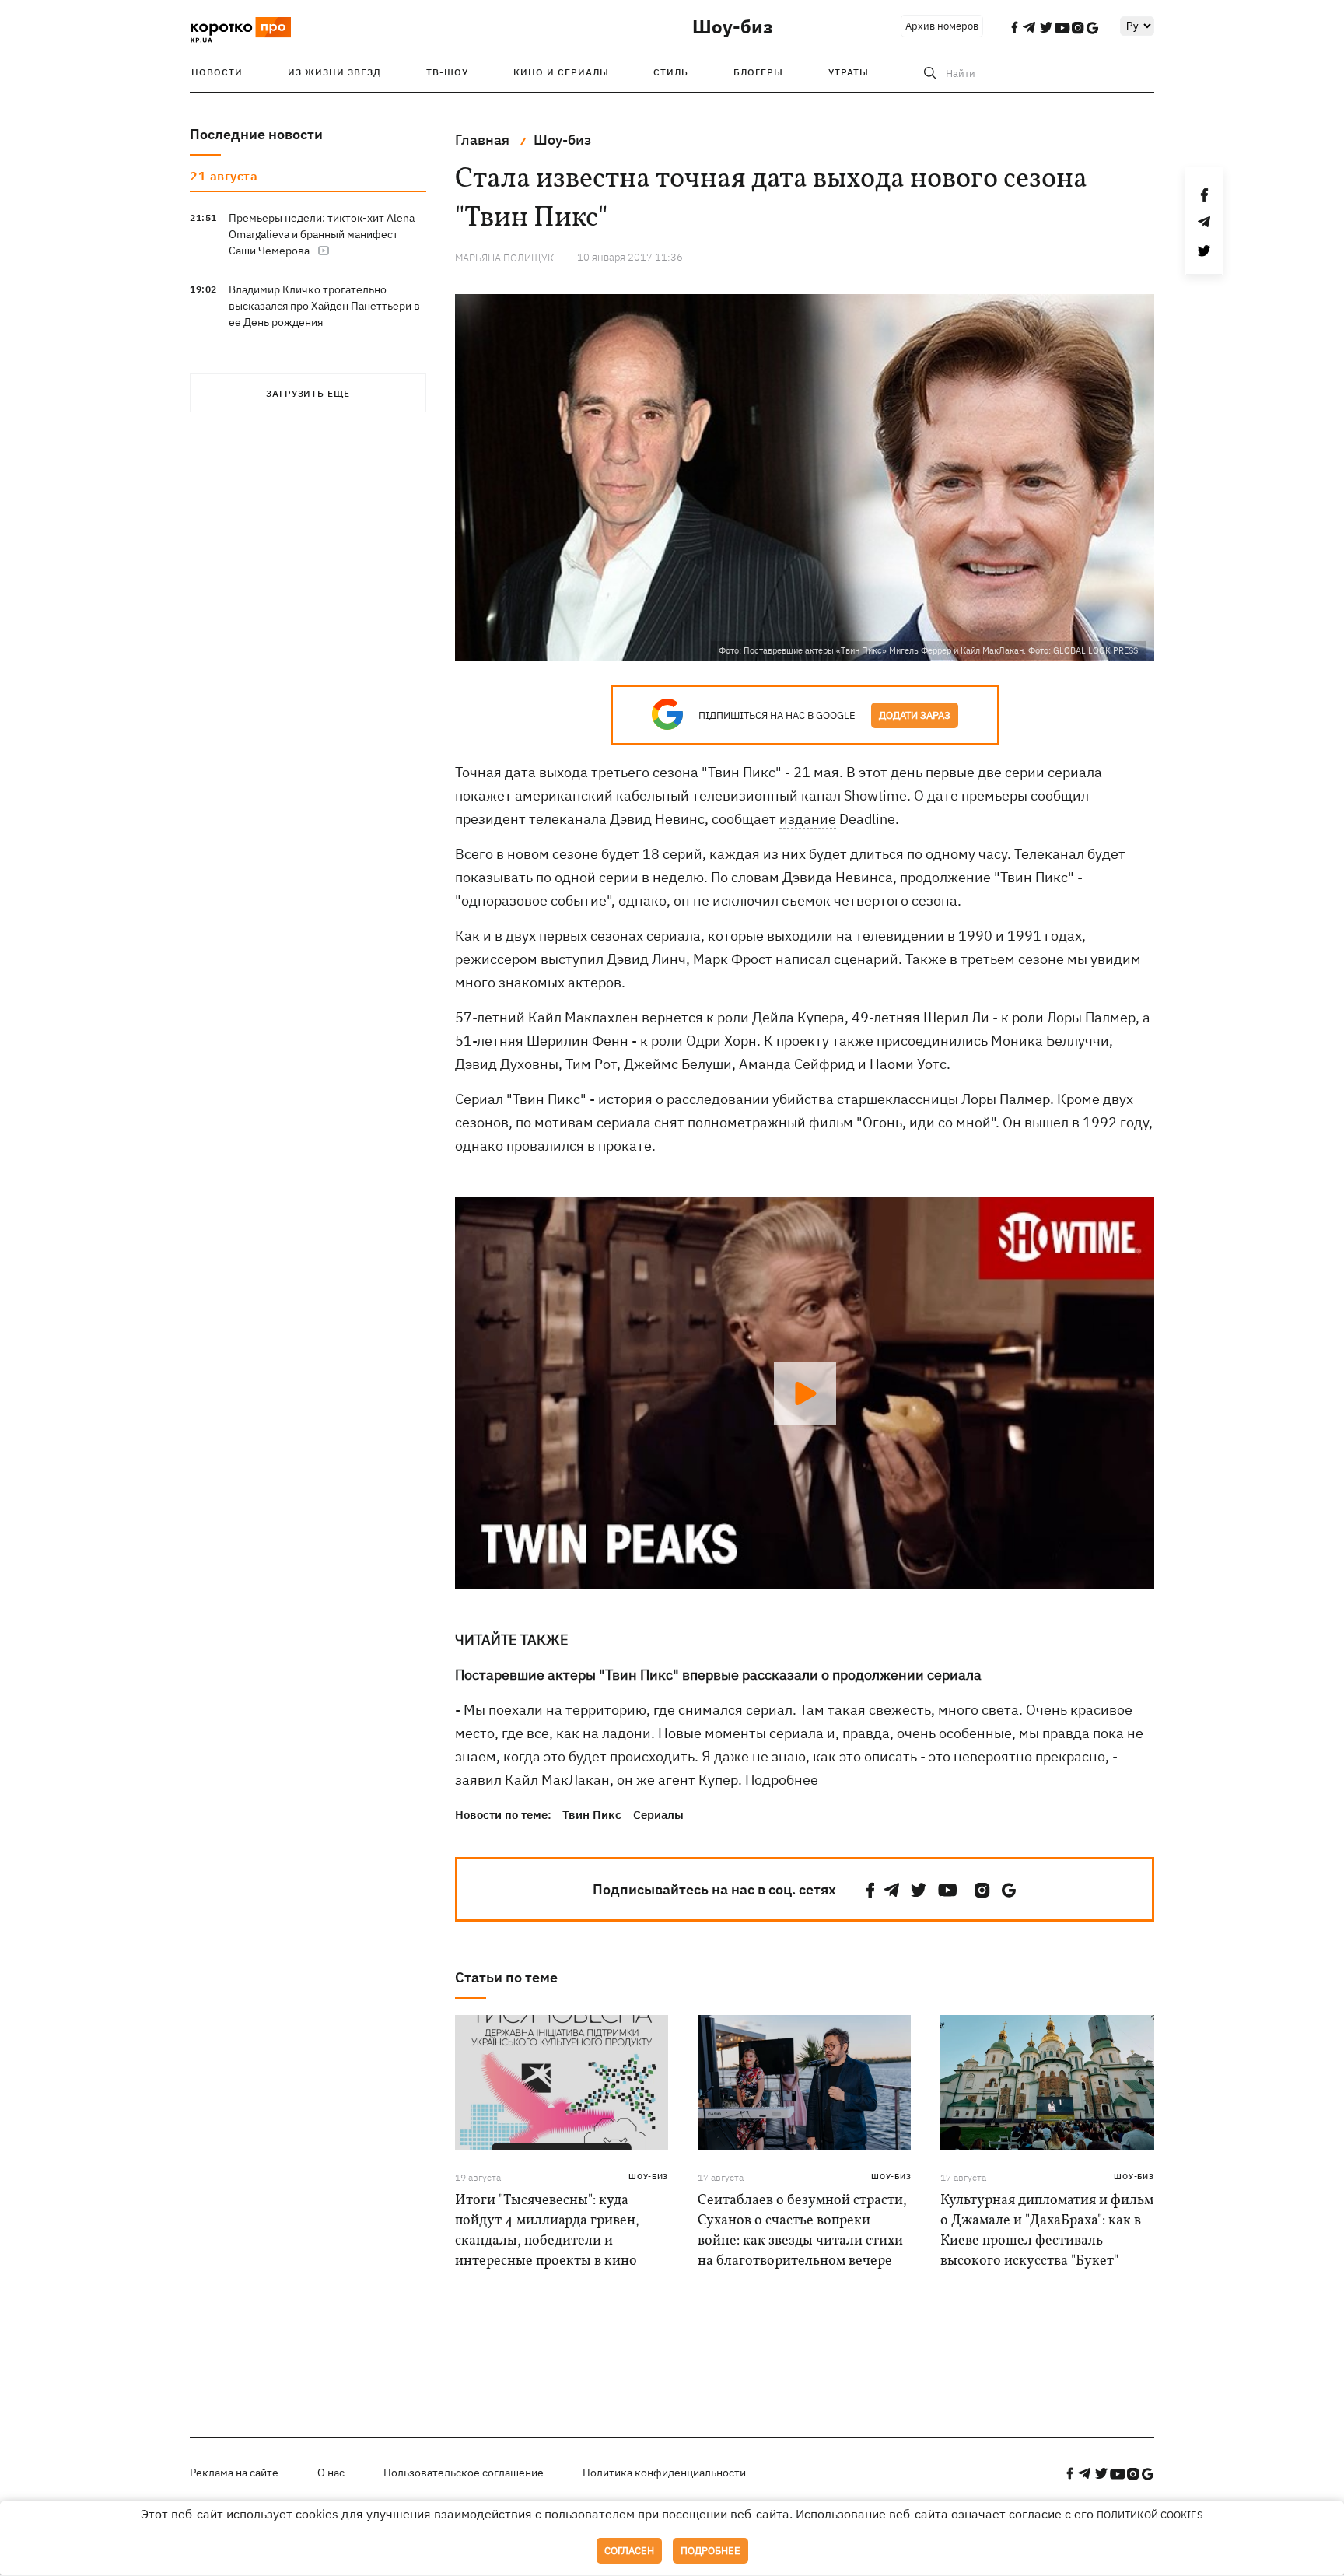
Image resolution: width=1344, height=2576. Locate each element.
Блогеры (758, 72)
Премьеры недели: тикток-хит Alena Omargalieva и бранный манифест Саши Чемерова (322, 234)
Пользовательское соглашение (464, 2473)
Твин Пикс (592, 1815)
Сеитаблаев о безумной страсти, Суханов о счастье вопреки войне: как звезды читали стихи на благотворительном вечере (802, 2231)
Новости (217, 72)
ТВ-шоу (447, 72)
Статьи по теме (506, 1977)
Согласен (629, 2551)
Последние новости (256, 134)
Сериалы (658, 1815)
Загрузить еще (308, 393)
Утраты (849, 72)
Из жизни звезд (334, 72)
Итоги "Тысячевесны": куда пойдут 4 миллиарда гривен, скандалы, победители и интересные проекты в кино (547, 2231)
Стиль (671, 72)
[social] (870, 1890)
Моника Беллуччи (1050, 1041)
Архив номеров (942, 26)
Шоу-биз (733, 26)
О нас (331, 2473)
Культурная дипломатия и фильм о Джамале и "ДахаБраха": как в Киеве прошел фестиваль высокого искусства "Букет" (1047, 2231)
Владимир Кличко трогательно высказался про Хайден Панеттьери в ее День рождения (324, 306)
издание (808, 819)
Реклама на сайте (234, 2473)
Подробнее (782, 1780)
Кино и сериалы (561, 72)
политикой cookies (1150, 2515)
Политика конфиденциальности (664, 2473)
